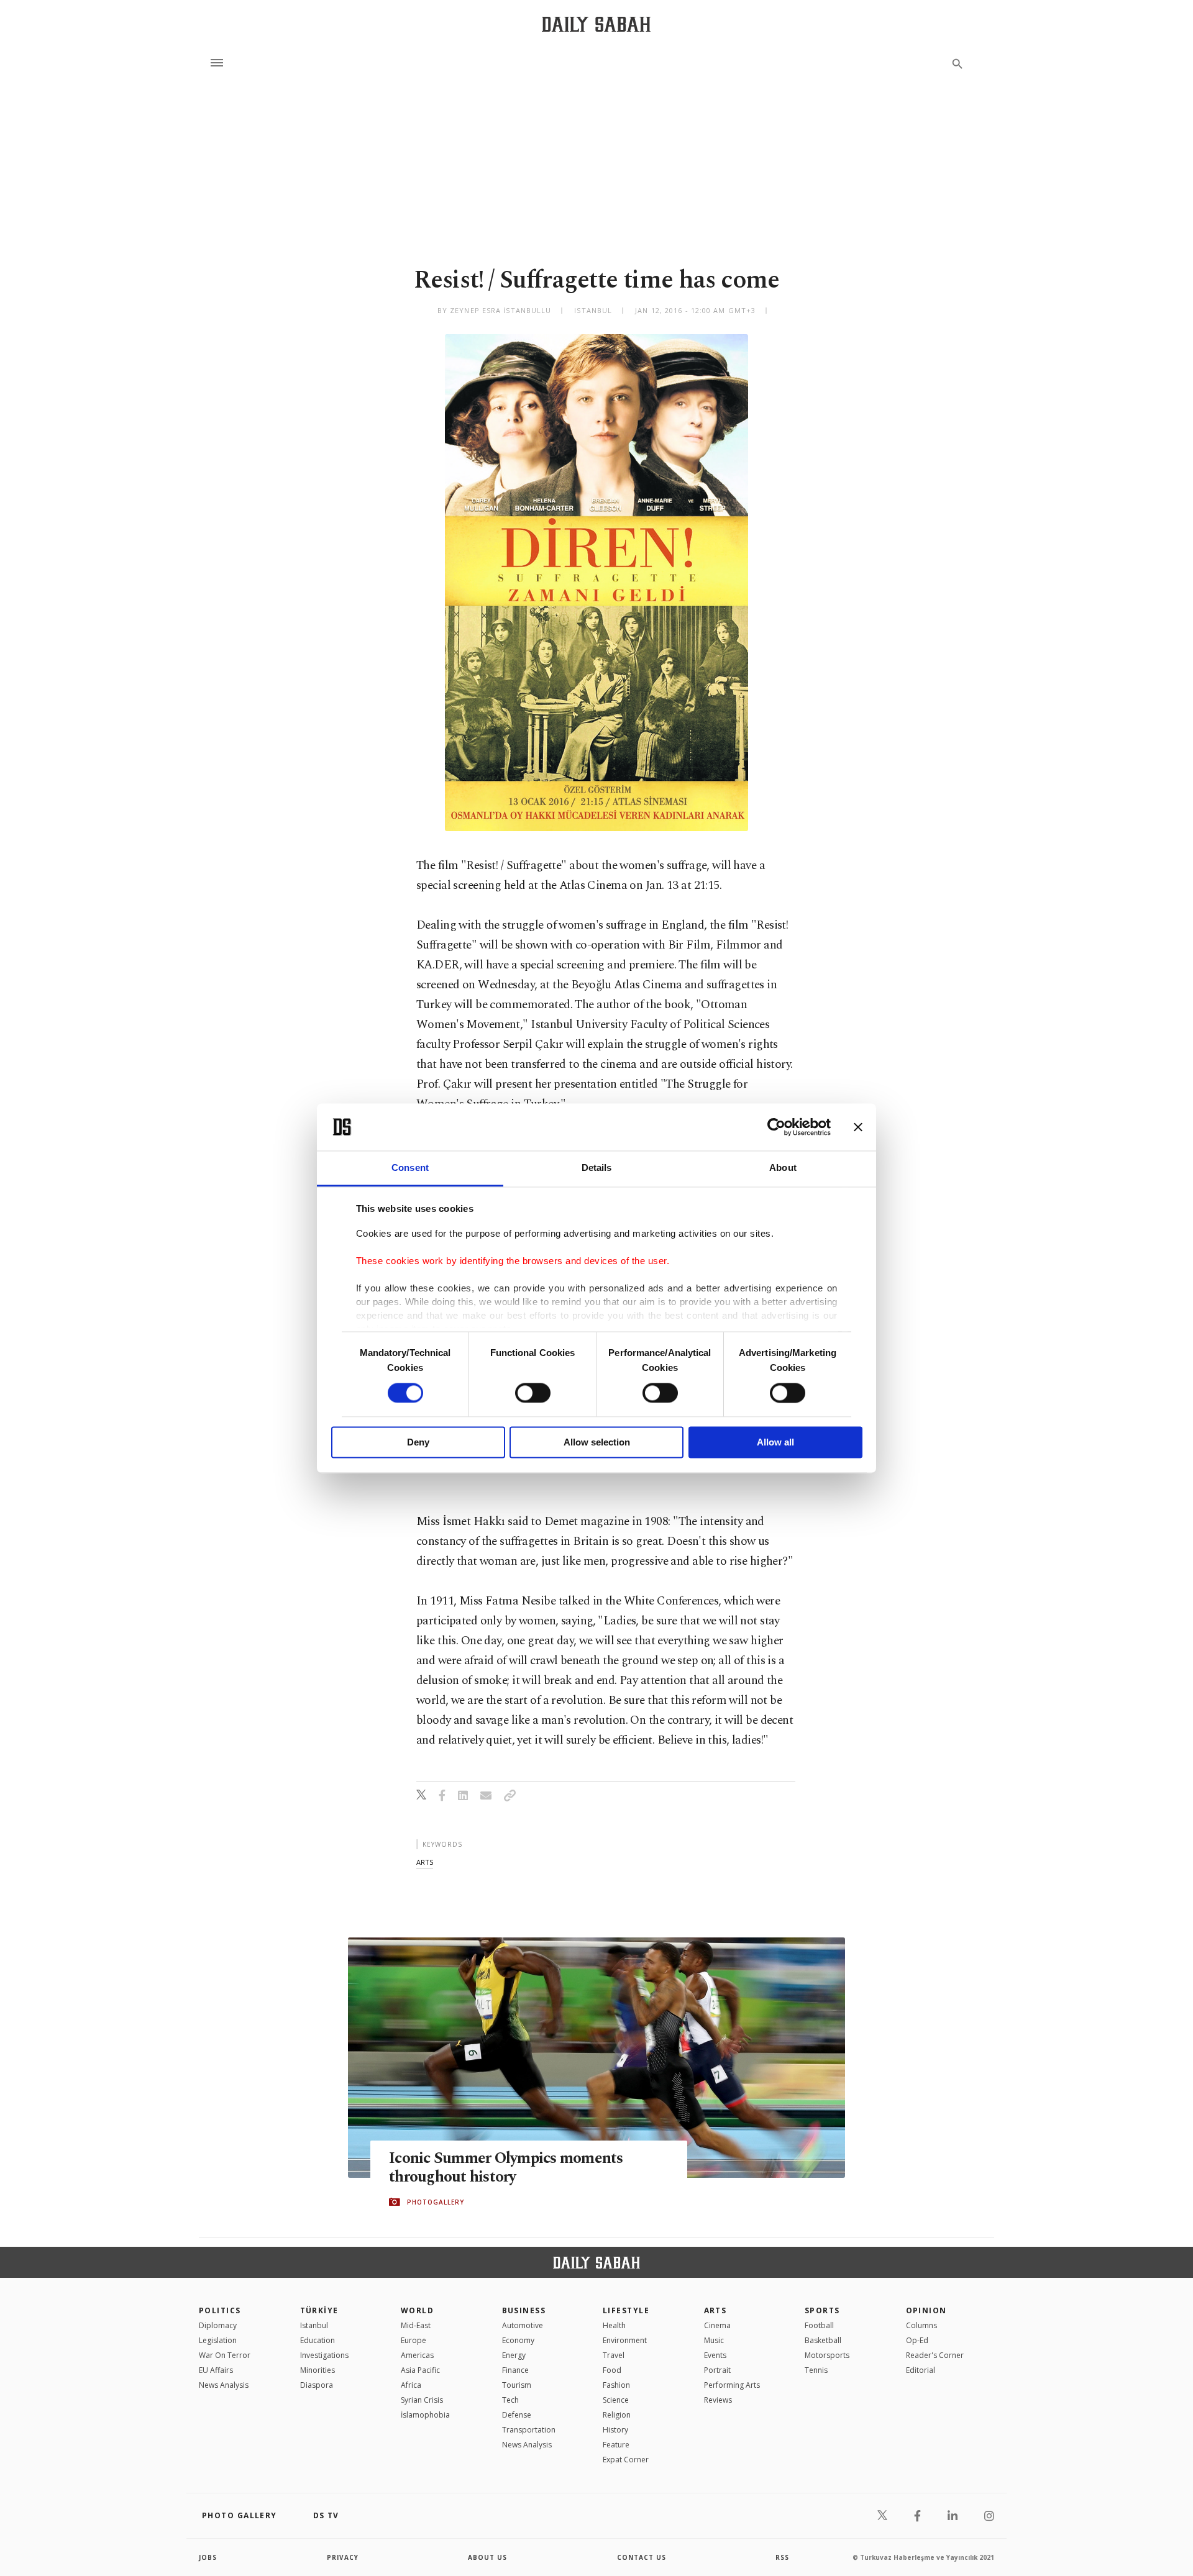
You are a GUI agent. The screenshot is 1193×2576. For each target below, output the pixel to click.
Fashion (616, 2385)
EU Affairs (216, 2370)
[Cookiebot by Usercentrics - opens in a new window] (776, 1127)
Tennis (816, 2370)
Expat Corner (626, 2460)
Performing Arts (732, 2385)
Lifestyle (626, 2310)
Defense (517, 2415)
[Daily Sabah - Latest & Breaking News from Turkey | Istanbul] (596, 24)
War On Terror (225, 2355)
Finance (515, 2370)
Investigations (324, 2355)
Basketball (823, 2340)
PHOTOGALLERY (436, 2202)
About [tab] (783, 1168)
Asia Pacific (420, 2370)
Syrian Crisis (422, 2400)
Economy (518, 2340)
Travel (614, 2355)
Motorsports (827, 2355)
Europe (414, 2340)
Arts (715, 2310)
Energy (514, 2355)
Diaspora (317, 2385)
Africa (411, 2385)
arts (425, 1862)
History (615, 2430)
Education (318, 2340)
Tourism (517, 2385)
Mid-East (416, 2325)
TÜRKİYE (319, 2310)
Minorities (318, 2370)
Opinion (926, 2310)
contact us (642, 2557)
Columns (921, 2325)
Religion (617, 2415)
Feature (616, 2445)
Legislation (218, 2340)
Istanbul (314, 2325)
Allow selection (597, 1443)
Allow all (775, 1443)
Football (819, 2325)
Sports (822, 2310)
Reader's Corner (935, 2355)
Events (715, 2355)
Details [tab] (597, 1168)
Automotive (523, 2325)
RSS (782, 2557)
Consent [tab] (410, 1168)
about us (487, 2557)
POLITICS (220, 2310)
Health (614, 2325)
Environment (625, 2340)
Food (612, 2370)
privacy (343, 2557)
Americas (417, 2355)
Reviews (718, 2400)
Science (616, 2400)
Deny (418, 1443)
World (417, 2310)
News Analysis (224, 2385)
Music (714, 2340)
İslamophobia (425, 2415)
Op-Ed (917, 2340)
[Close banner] (858, 1127)
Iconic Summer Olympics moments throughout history (506, 2168)
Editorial (921, 2370)
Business (524, 2310)
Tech (510, 2400)
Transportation (529, 2430)
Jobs (208, 2557)
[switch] (533, 1393)
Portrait (717, 2370)
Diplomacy (218, 2325)
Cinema (717, 2325)
